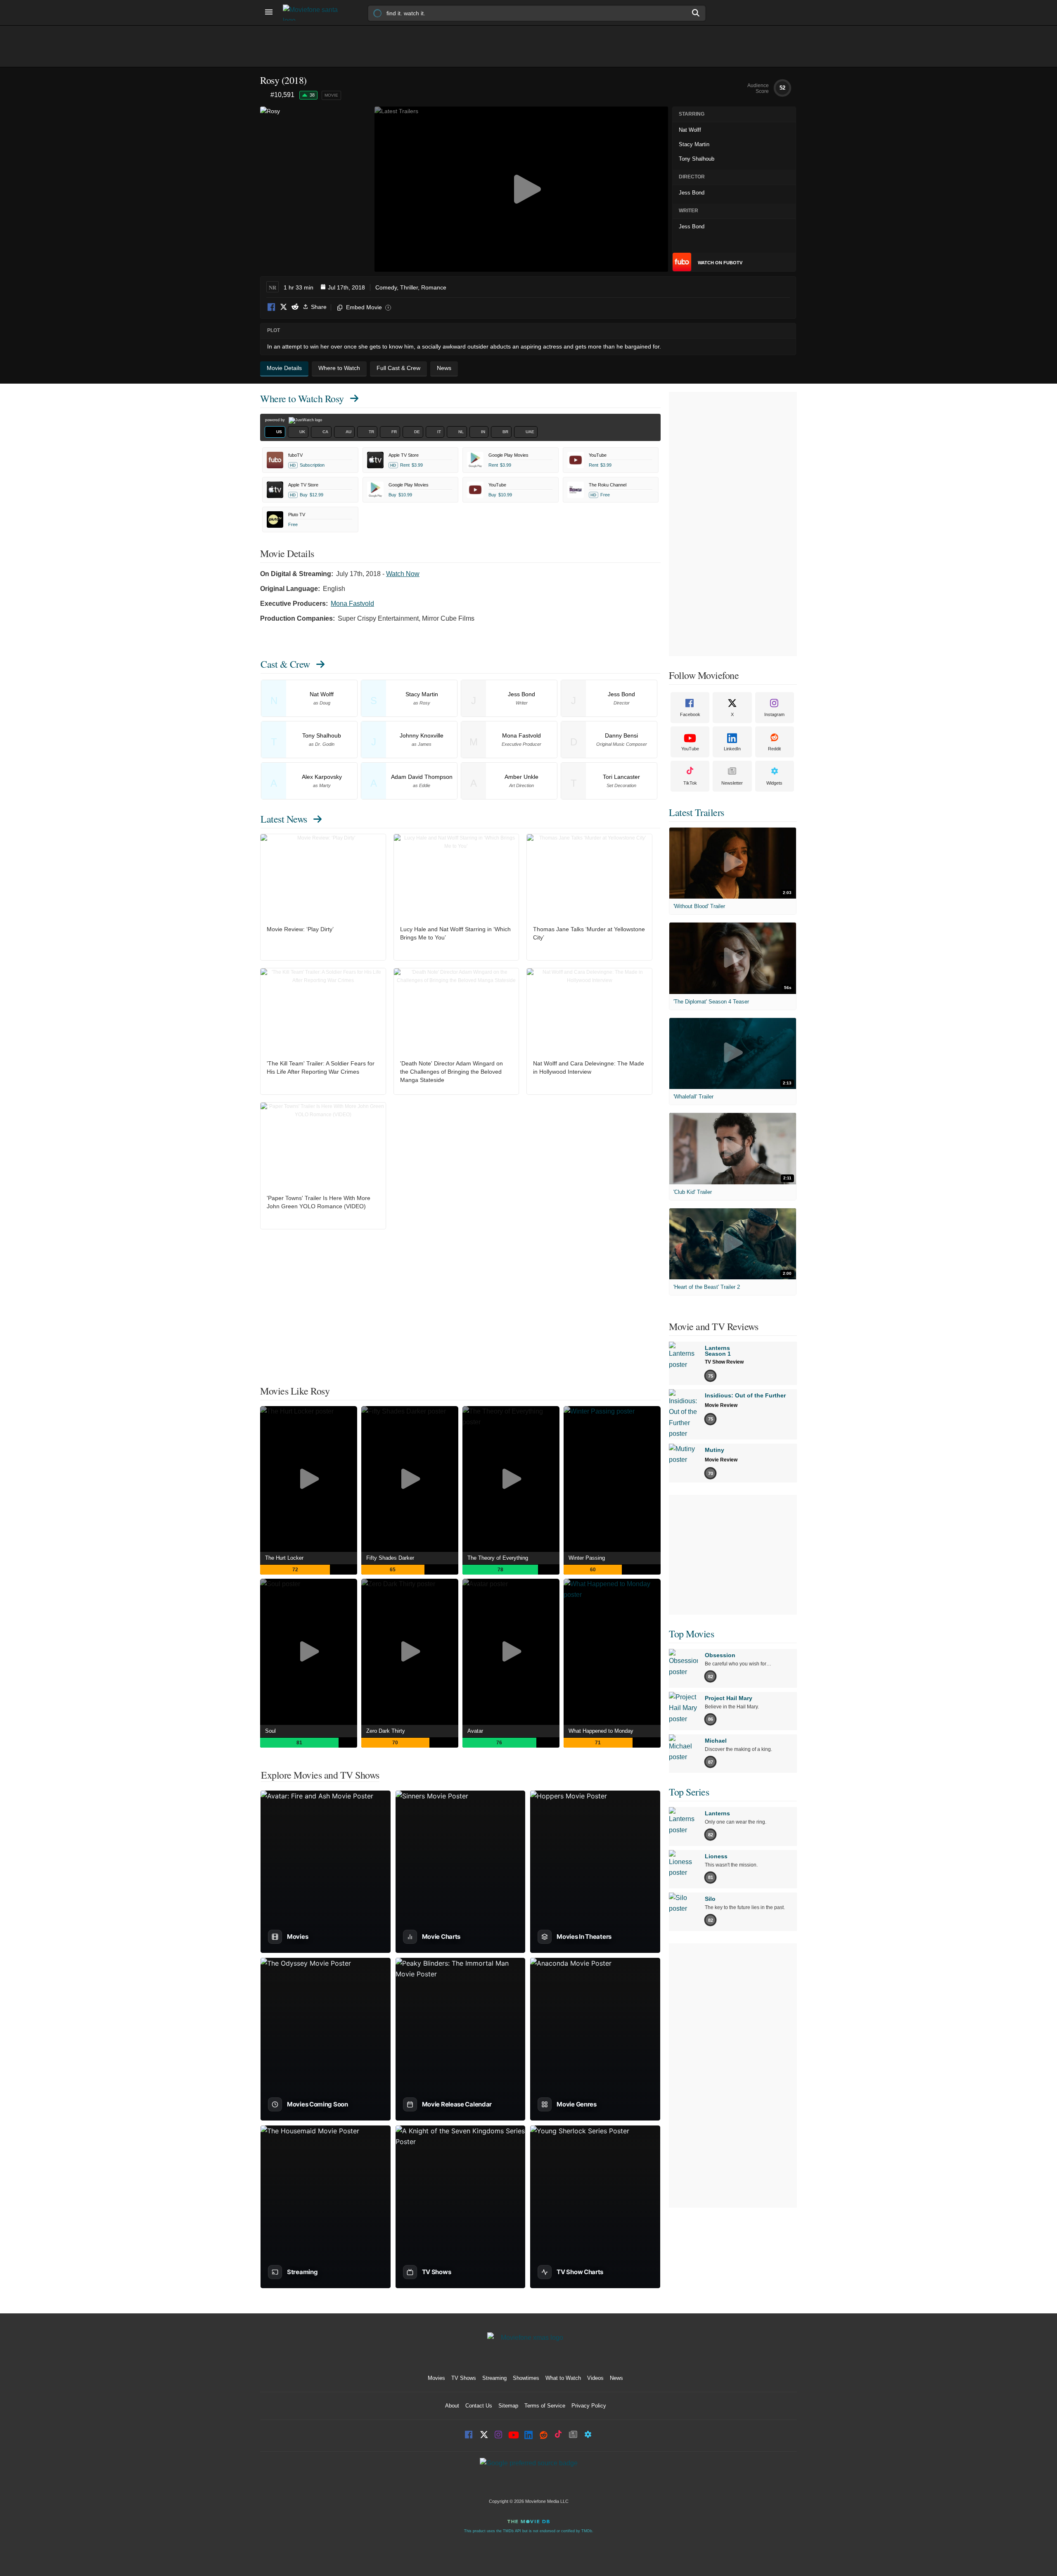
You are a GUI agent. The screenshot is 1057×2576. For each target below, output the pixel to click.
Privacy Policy (589, 2406)
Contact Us (479, 2406)
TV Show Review (724, 1362)
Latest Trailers (697, 812)
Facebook (272, 307)
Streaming (494, 2378)
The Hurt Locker (284, 1558)
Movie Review (721, 1405)
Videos (595, 2378)
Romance (434, 287)
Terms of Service (545, 2406)
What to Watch (563, 2378)
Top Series (689, 1792)
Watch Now (403, 574)
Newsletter (732, 783)
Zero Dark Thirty (386, 1731)
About (452, 2406)
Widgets (774, 783)
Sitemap (508, 2406)
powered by (276, 420)
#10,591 (282, 95)
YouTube (690, 749)
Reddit (295, 307)
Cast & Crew (285, 664)
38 (312, 95)
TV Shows (464, 2378)
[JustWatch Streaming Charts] (265, 95)
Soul (270, 1731)
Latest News (284, 819)
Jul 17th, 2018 (346, 287)
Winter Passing (587, 1558)
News (616, 2378)
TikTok (690, 783)
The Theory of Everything (498, 1558)
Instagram (774, 714)
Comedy (386, 287)
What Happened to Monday (601, 1731)
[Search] (696, 13)
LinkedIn (732, 749)
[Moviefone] (314, 13)
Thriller (409, 287)
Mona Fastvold (352, 604)
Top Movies (691, 1634)
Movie (331, 95)
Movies (436, 2378)
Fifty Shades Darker (390, 1558)
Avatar (475, 1731)
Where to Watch (302, 398)
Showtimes (526, 2378)
